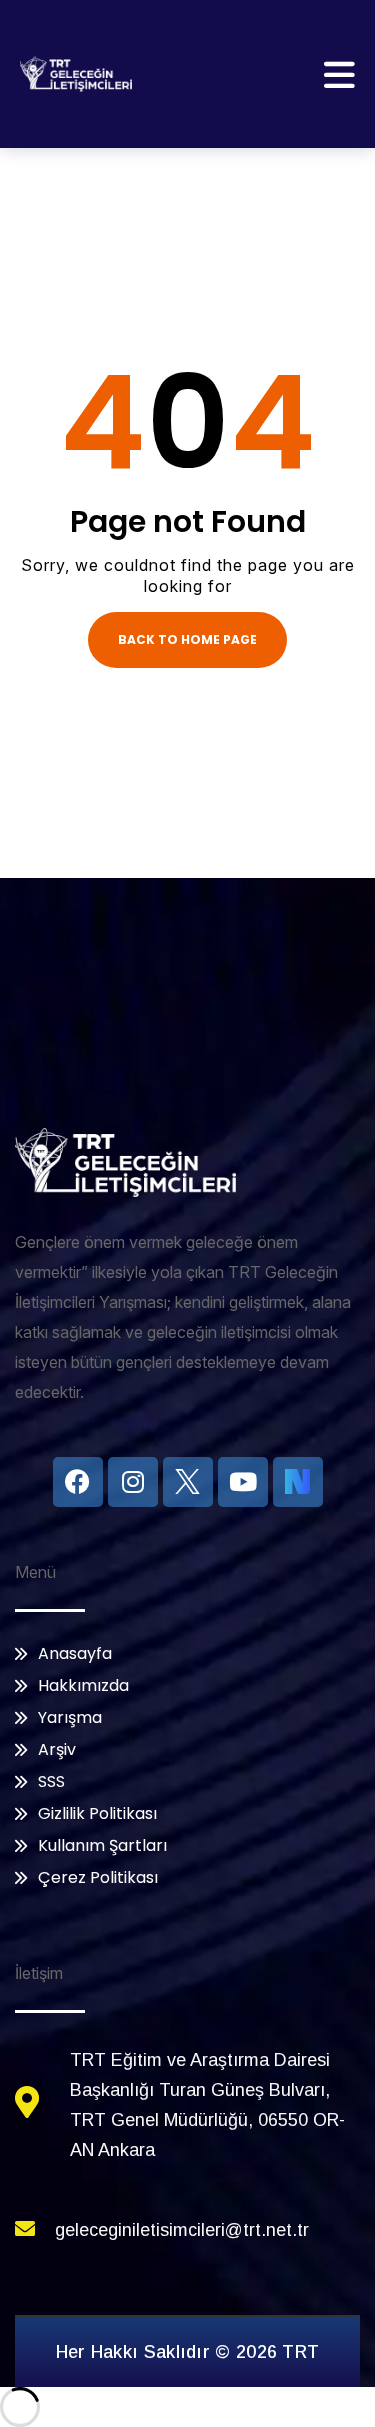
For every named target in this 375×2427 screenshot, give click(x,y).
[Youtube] (243, 1482)
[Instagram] (133, 1482)
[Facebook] (78, 1482)
